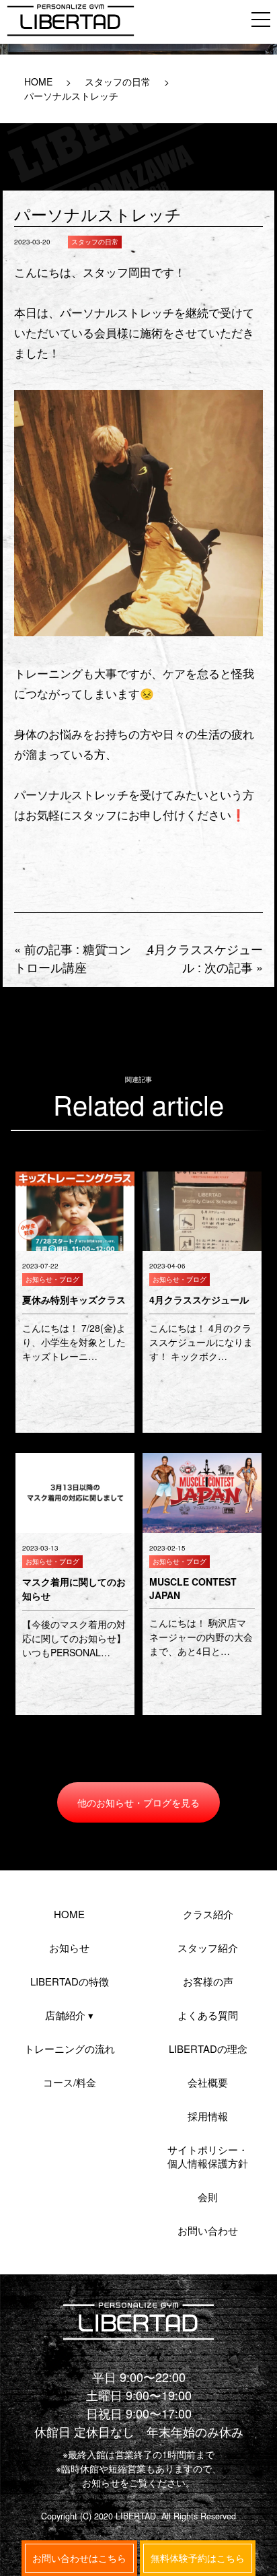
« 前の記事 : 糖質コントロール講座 (73, 958)
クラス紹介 (208, 1914)
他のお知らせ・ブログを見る (138, 1802)
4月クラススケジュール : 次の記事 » (205, 958)
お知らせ (69, 1947)
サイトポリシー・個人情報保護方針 (208, 2156)
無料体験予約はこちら (198, 2558)
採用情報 (208, 2116)
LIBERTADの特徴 (70, 1981)
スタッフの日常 (118, 81)
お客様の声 (208, 1981)
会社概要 (208, 2082)
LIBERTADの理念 (208, 2048)
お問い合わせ (208, 2230)
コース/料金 (70, 2082)
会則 (208, 2197)
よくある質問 (208, 2015)
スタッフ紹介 (208, 1947)
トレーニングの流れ (70, 2048)
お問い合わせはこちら (79, 2558)
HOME (38, 81)
